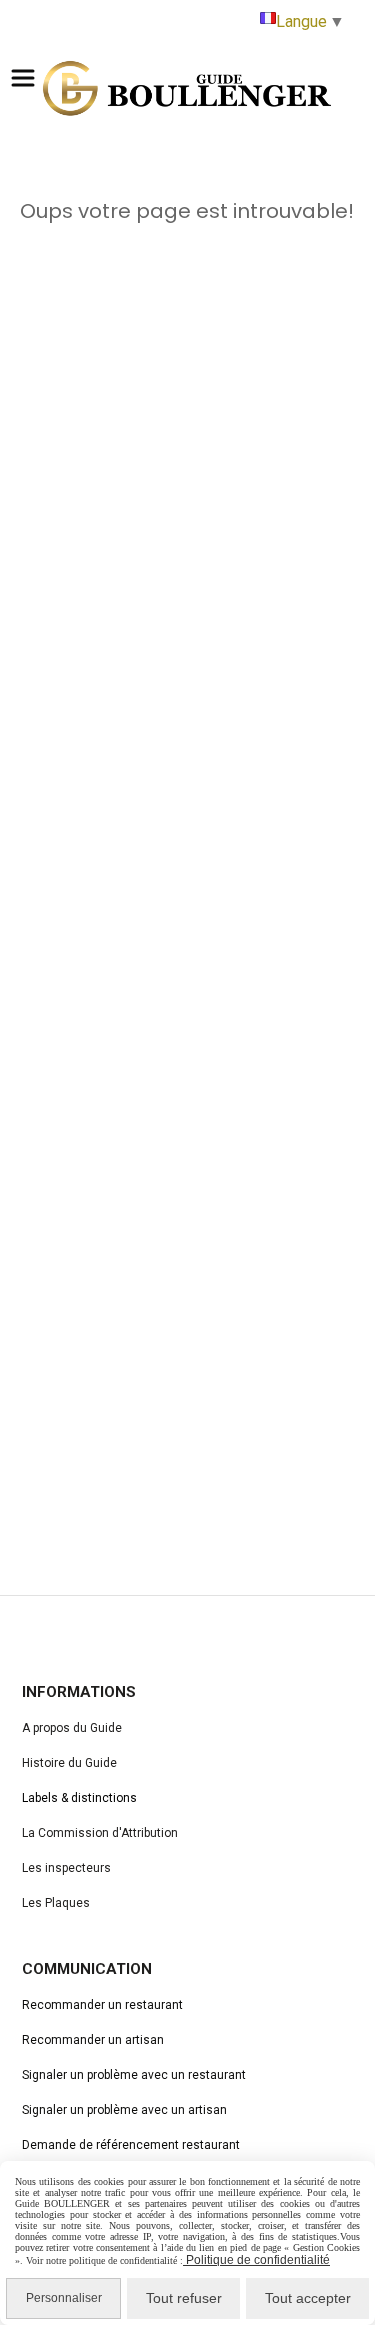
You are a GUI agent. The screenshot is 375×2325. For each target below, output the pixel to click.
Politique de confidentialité (256, 2260)
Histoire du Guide (69, 1763)
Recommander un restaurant (102, 2005)
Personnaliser (64, 2298)
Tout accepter (308, 2298)
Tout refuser (184, 2298)
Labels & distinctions (79, 1798)
